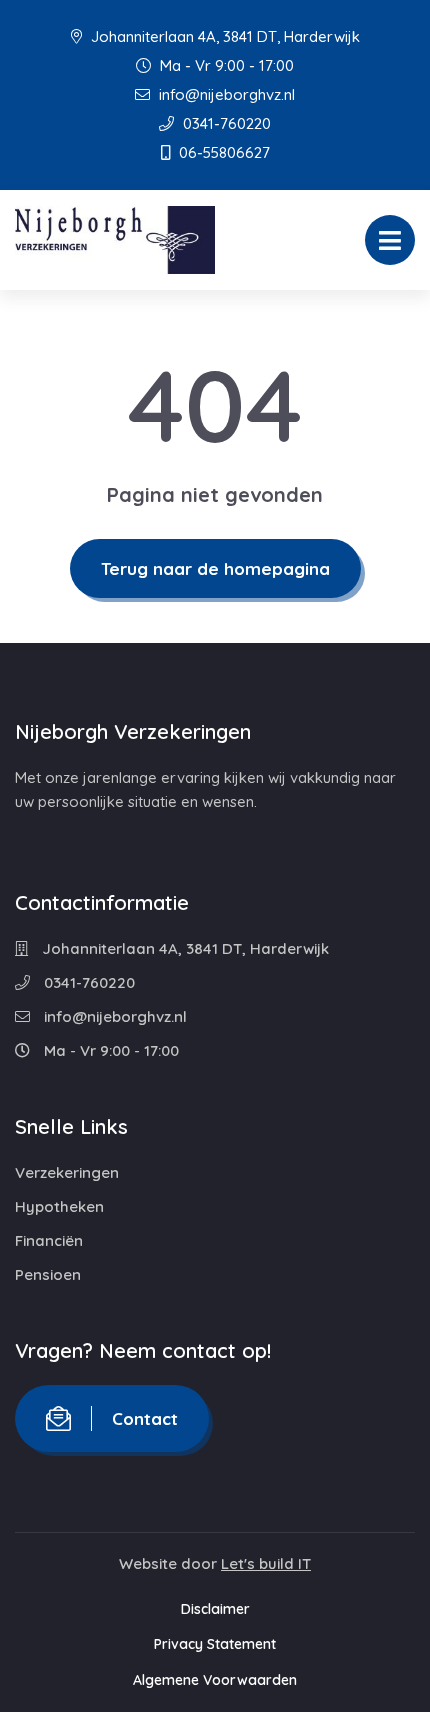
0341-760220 (225, 123)
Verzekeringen (67, 1172)
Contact (145, 1418)
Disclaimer (215, 1609)
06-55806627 (222, 152)
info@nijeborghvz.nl (225, 94)
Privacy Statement (215, 1644)
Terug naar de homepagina (215, 568)
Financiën (49, 1240)
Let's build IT (266, 1563)
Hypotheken (59, 1206)
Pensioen (48, 1274)
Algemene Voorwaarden (215, 1680)
